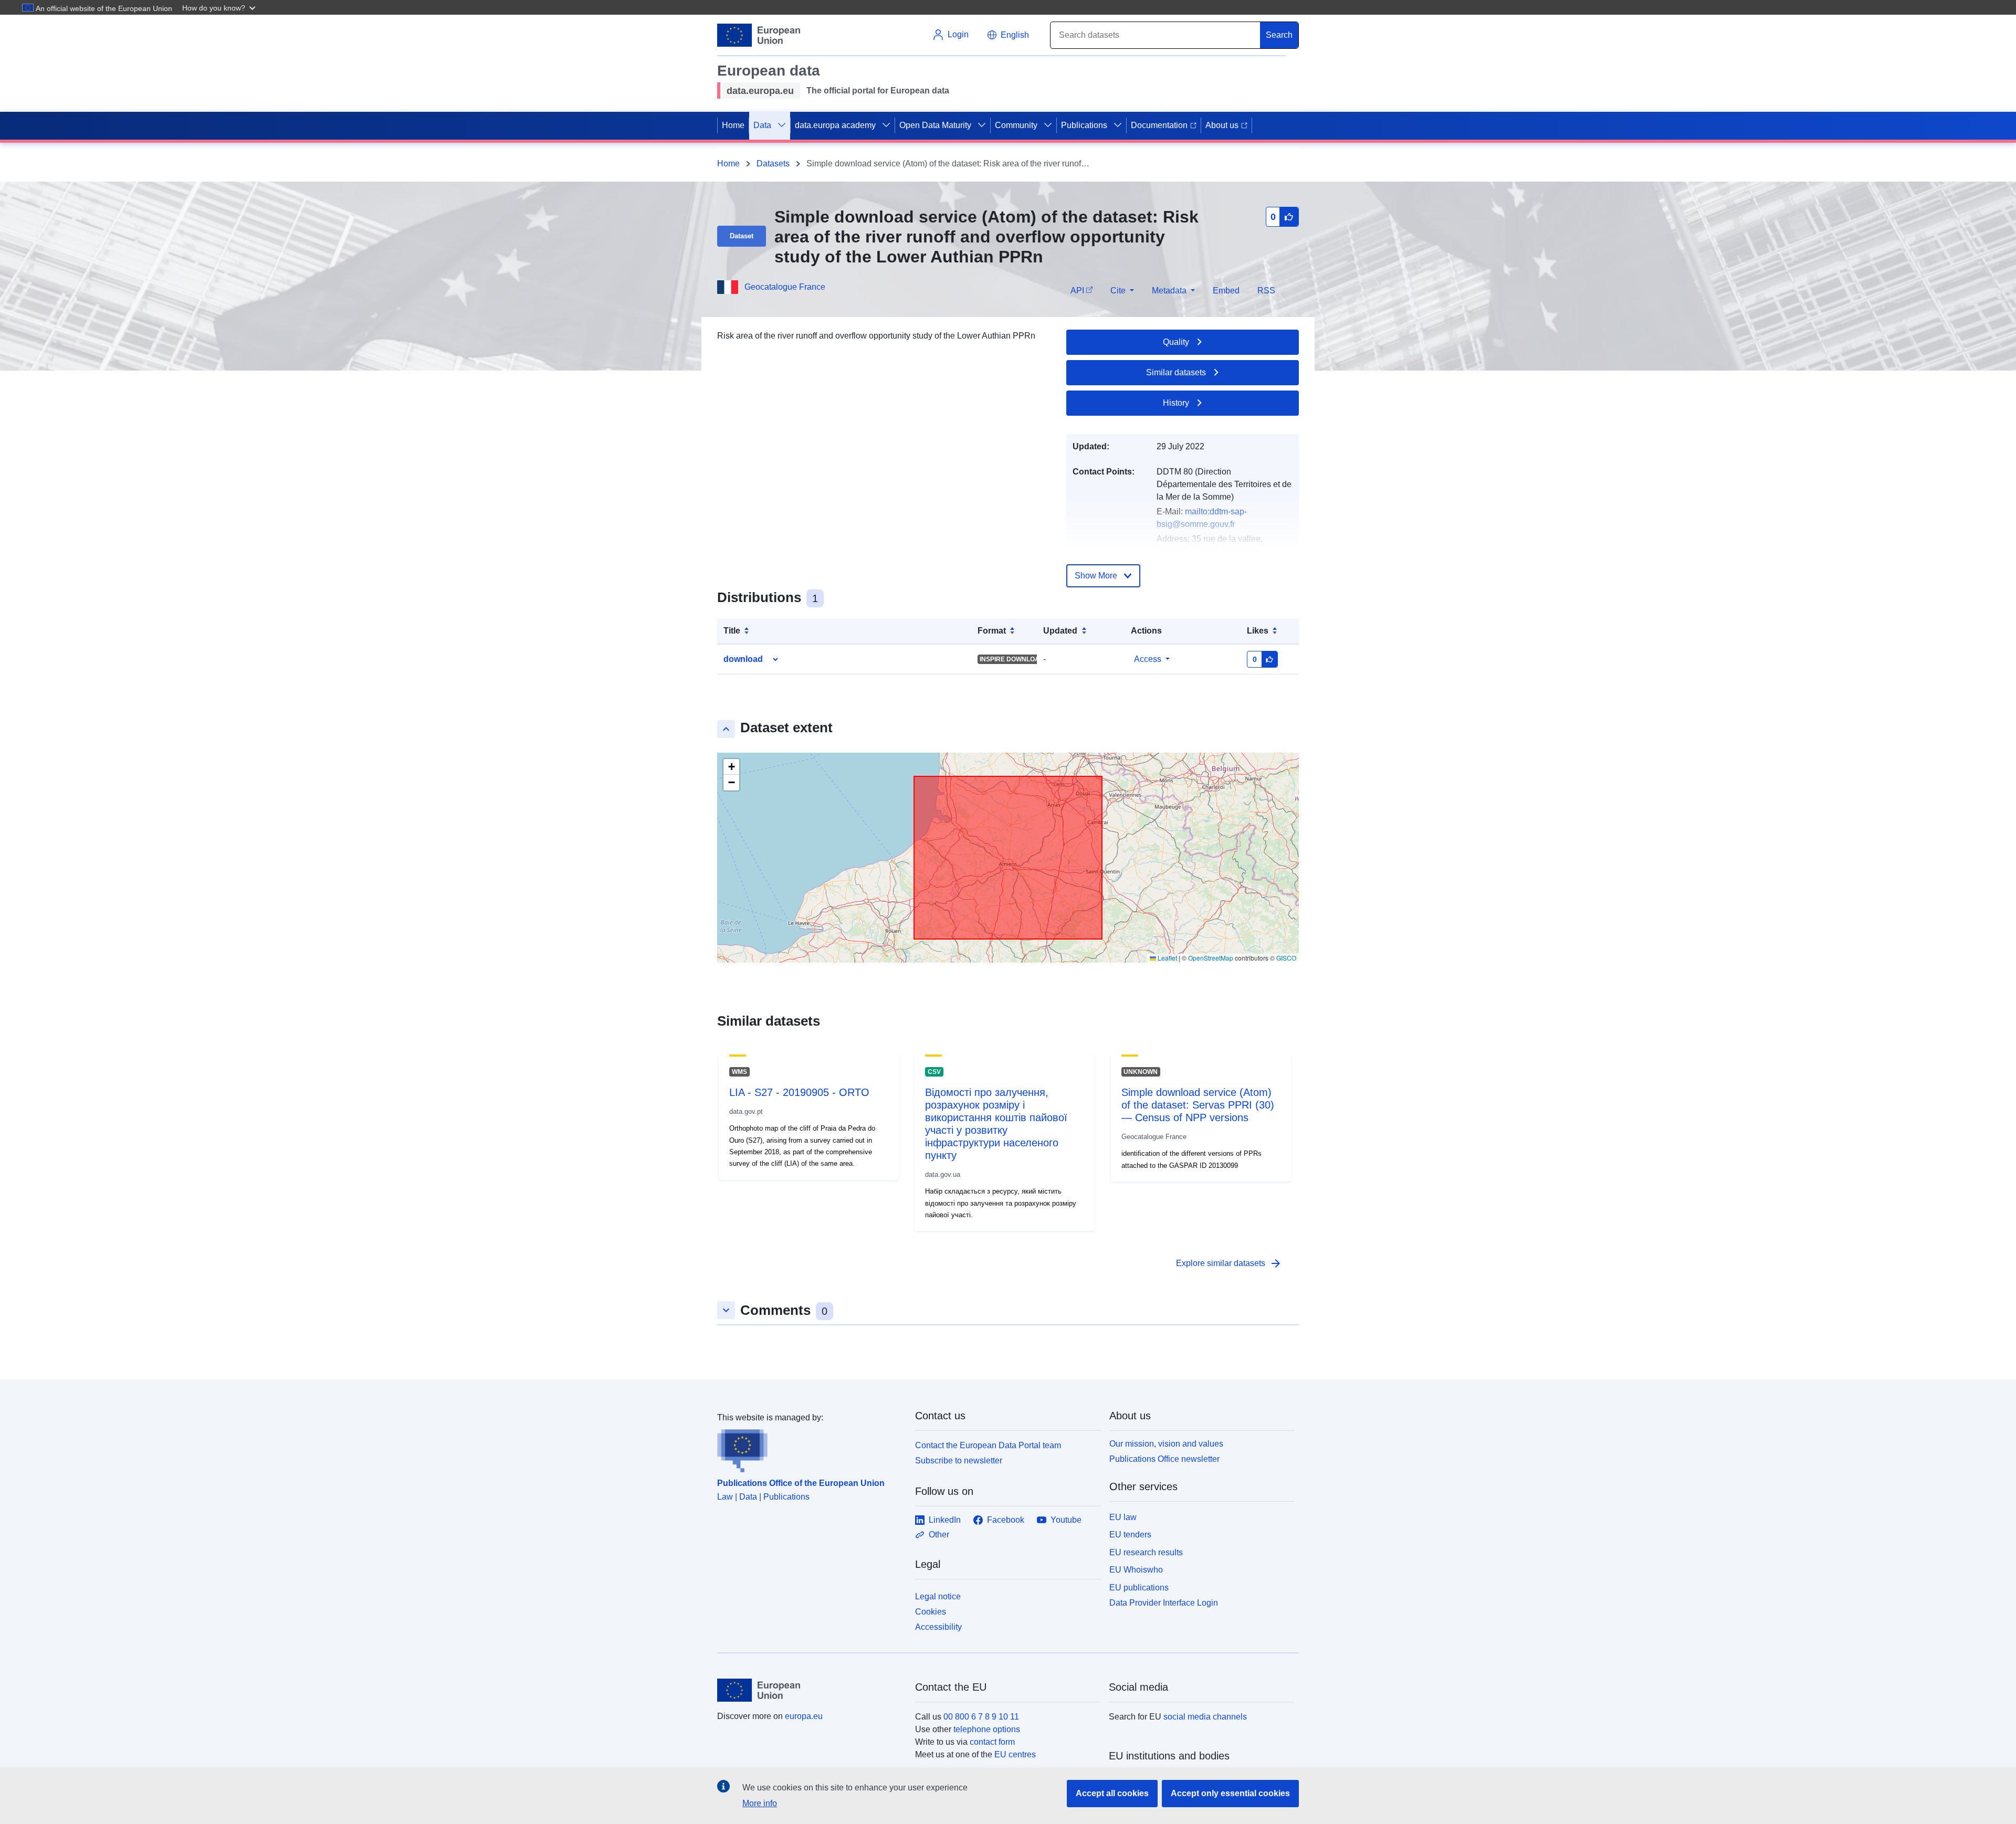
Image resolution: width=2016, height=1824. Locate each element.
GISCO (1286, 958)
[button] (220, 7)
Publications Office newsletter (1164, 1459)
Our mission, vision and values (1166, 1444)
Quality (1176, 342)
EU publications (1139, 1588)
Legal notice (938, 1596)
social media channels (1205, 1717)
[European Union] (810, 1690)
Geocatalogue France (785, 287)
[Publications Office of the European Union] (810, 1448)
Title (732, 631)
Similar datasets (1176, 372)
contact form (992, 1742)
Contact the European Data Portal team (988, 1445)
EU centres (1015, 1754)
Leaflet (1167, 958)
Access (1148, 659)
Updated (1060, 631)
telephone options (987, 1729)
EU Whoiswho (1136, 1570)
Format (992, 631)
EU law (1123, 1517)
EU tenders (1130, 1535)
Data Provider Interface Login (1164, 1603)
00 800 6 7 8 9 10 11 (981, 1717)
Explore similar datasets (1229, 1263)
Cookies (931, 1612)
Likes (1258, 631)
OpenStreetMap (1211, 958)
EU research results (1146, 1552)
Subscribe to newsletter (959, 1461)
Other (939, 1535)
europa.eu (804, 1716)
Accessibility (938, 1627)
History (1176, 403)
